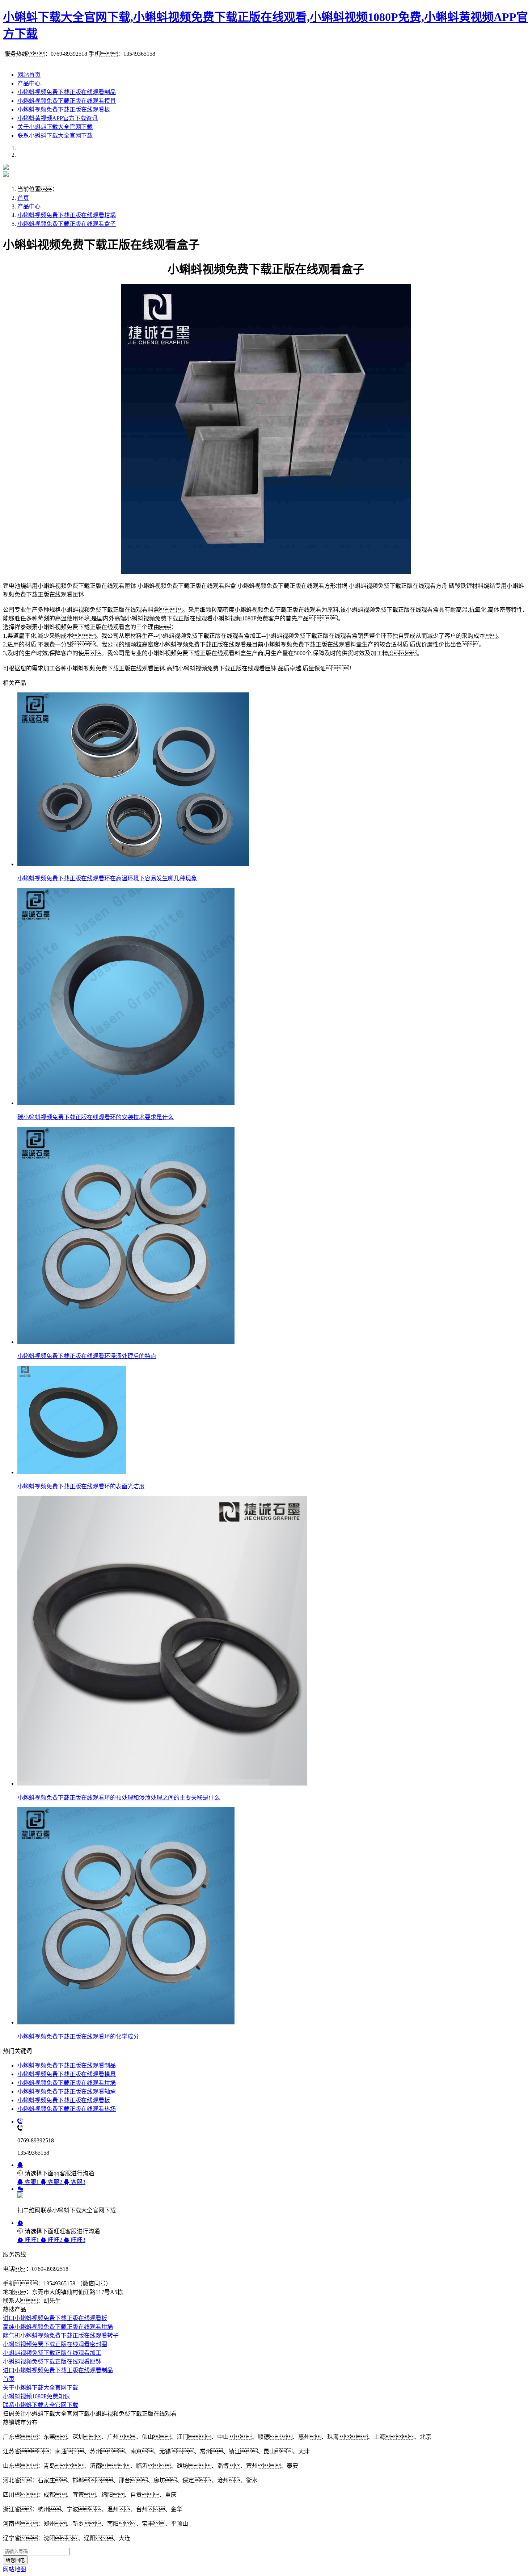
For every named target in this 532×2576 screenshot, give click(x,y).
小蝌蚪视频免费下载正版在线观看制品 (67, 92)
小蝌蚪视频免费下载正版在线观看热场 (67, 2109)
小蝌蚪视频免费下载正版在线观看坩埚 (67, 215)
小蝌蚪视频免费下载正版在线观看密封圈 (55, 2344)
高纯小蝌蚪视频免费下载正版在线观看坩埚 (58, 2327)
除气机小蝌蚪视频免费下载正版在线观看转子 (61, 2335)
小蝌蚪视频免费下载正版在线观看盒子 (67, 224)
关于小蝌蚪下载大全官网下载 (55, 127)
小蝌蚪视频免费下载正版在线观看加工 (52, 2353)
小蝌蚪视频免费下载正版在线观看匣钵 (52, 2362)
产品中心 (29, 83)
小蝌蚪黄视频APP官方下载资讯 (58, 118)
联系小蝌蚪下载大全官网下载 (55, 136)
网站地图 (14, 2569)
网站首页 (29, 75)
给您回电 (15, 2560)
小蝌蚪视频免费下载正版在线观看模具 (67, 101)
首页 (23, 198)
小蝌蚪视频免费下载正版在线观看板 (64, 109)
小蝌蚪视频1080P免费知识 (36, 2396)
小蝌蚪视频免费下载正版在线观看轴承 (67, 2092)
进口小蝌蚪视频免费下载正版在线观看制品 (58, 2370)
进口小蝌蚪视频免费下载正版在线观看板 (55, 2318)
